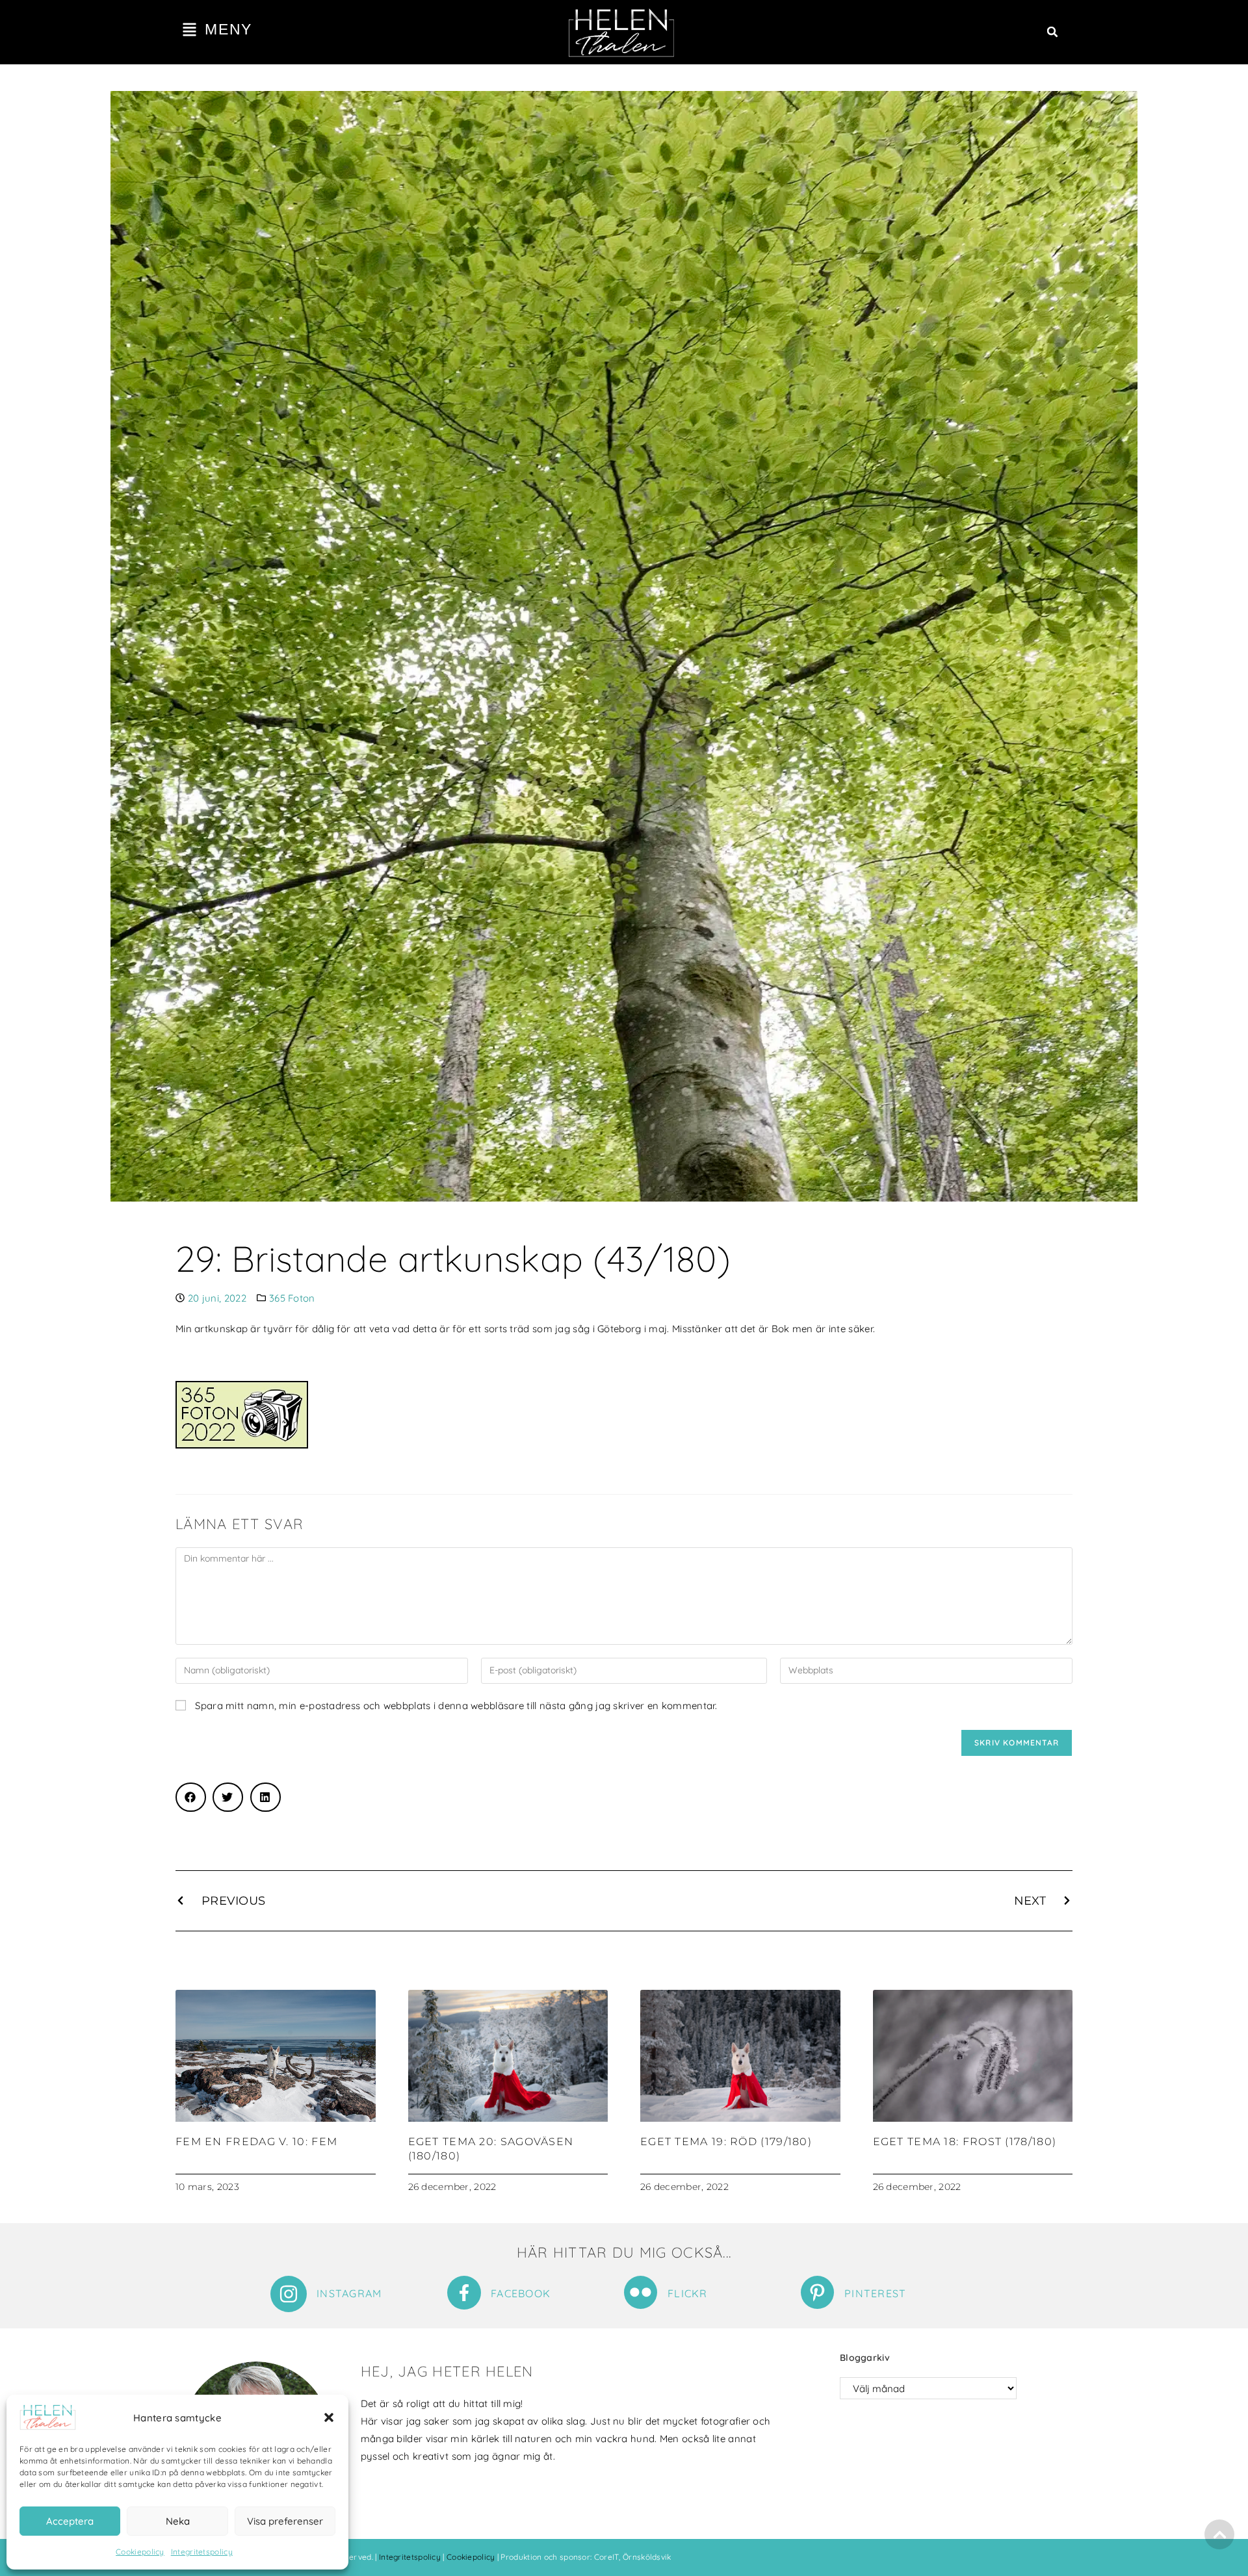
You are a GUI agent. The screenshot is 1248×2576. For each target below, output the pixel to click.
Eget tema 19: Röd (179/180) (726, 2142)
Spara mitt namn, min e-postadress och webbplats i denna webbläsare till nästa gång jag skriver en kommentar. (456, 1706)
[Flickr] (641, 2292)
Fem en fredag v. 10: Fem (256, 2142)
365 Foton (292, 1298)
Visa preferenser (285, 2521)
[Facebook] (464, 2293)
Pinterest (876, 2293)
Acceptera (70, 2521)
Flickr (688, 2293)
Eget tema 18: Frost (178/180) (965, 2142)
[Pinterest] (817, 2292)
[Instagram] (289, 2294)
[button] (329, 2417)
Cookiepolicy (140, 2552)
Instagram (349, 2293)
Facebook (521, 2293)
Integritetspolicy (202, 2552)
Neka (178, 2521)
